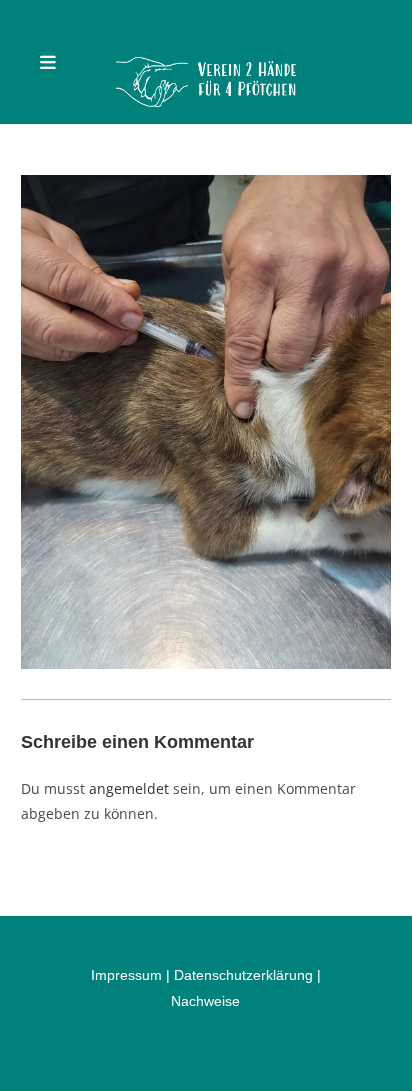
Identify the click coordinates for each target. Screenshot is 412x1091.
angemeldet (129, 788)
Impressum (126, 975)
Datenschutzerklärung (243, 975)
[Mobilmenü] (48, 62)
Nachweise (205, 1001)
